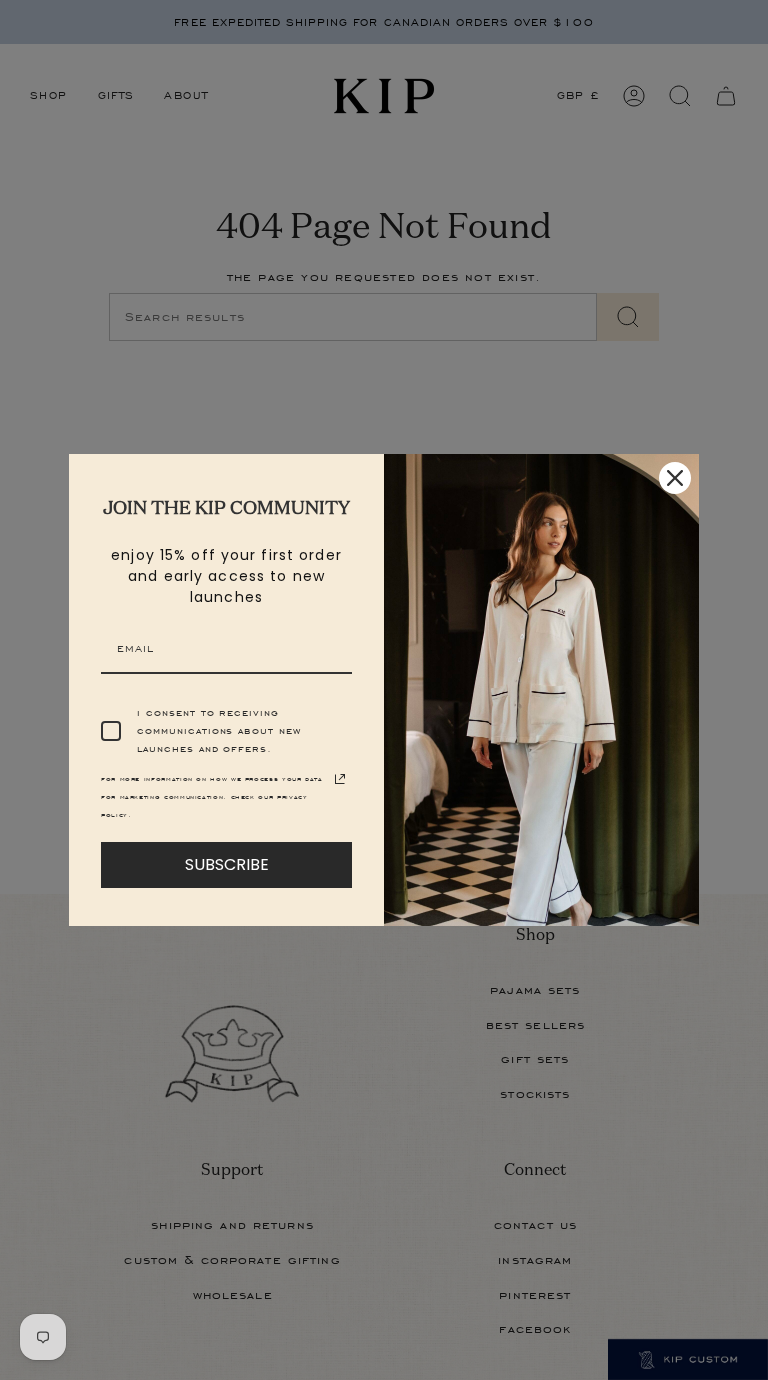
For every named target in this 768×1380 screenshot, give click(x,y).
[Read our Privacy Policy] (340, 779)
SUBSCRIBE (227, 864)
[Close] (675, 478)
